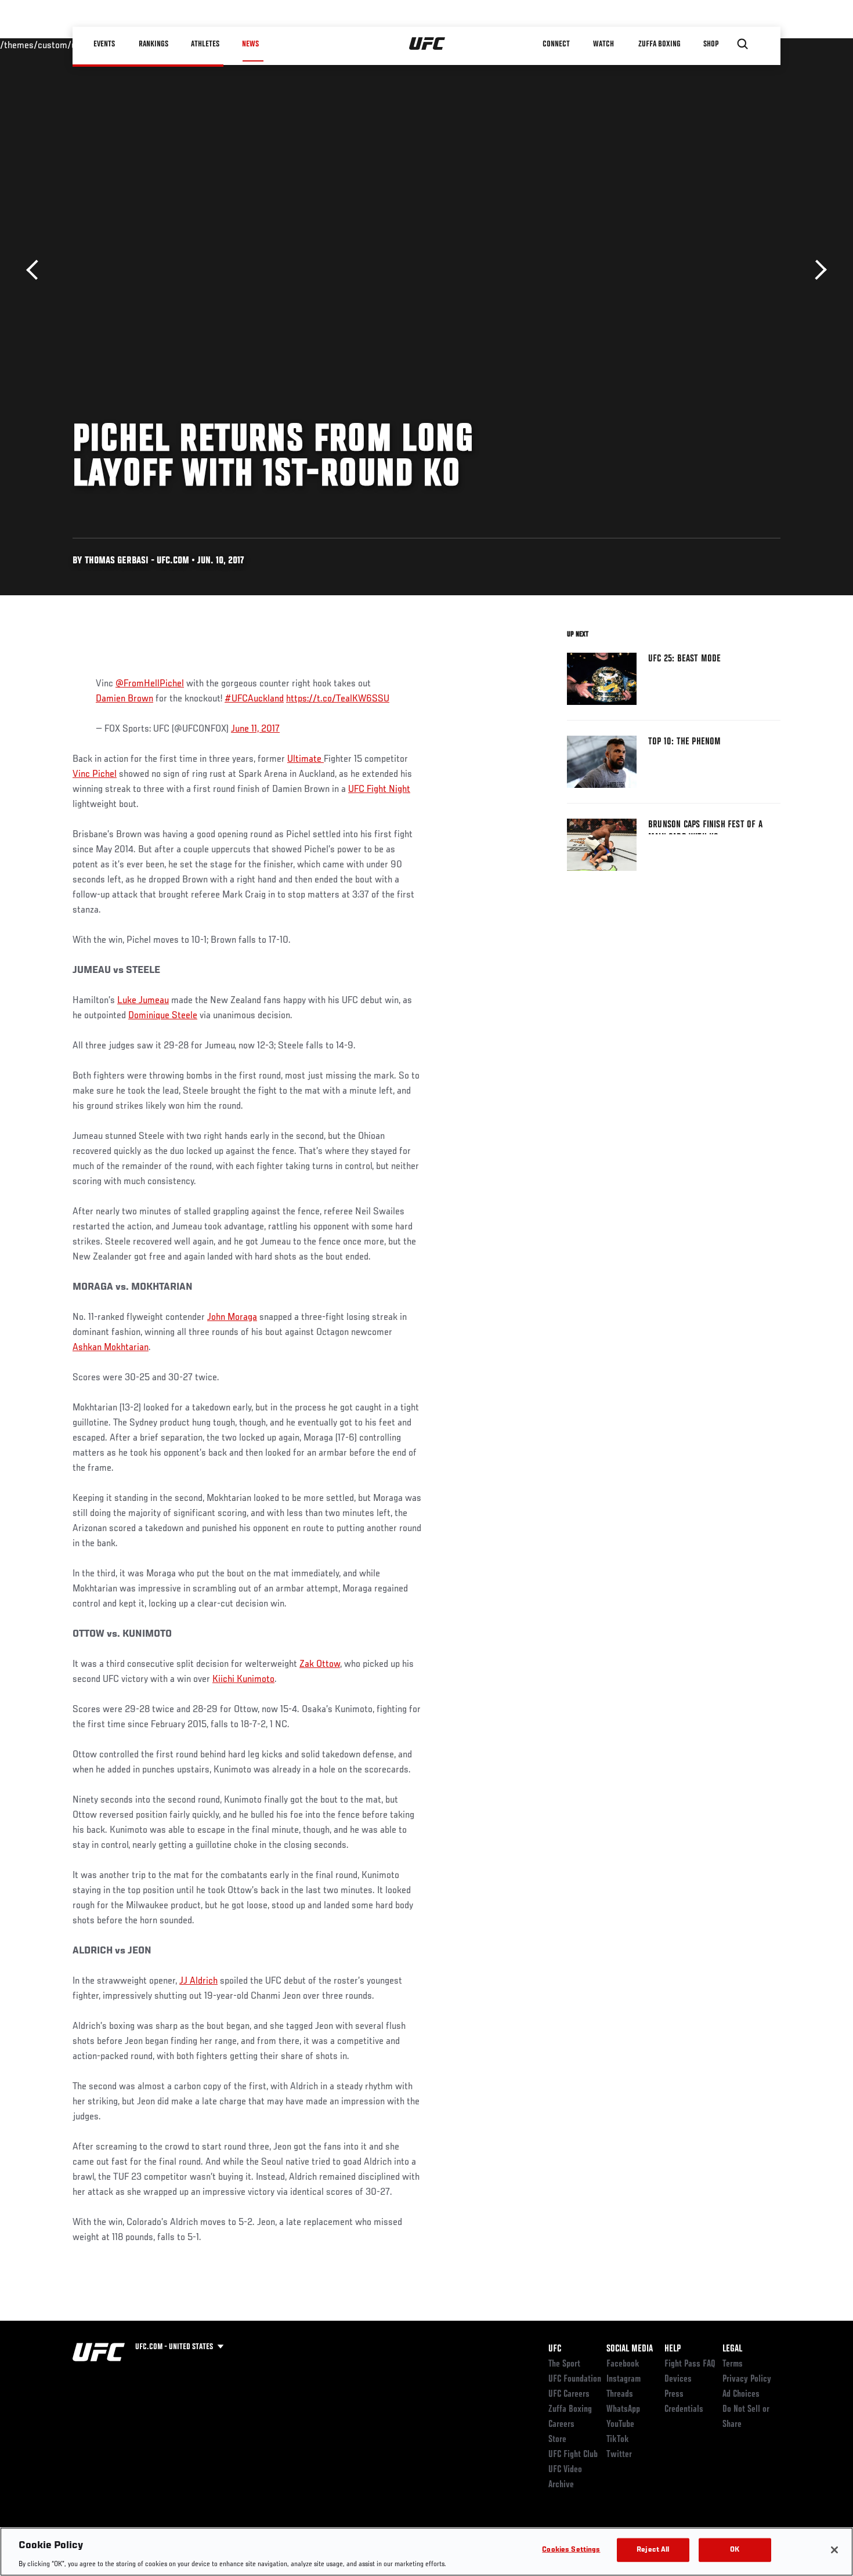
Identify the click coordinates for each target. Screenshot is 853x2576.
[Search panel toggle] (743, 44)
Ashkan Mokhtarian (111, 1348)
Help (673, 2349)
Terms (733, 2364)
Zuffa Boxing (659, 44)
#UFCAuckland (254, 699)
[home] (427, 44)
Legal (732, 2349)
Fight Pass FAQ (690, 2364)
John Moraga (232, 1318)
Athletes (205, 44)
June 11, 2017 (255, 729)
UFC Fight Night (379, 790)
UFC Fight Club (573, 2455)
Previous (36, 270)
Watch (603, 44)
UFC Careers (569, 2394)
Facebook (623, 2364)
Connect (557, 44)
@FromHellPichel (150, 684)
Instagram (624, 2379)
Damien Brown (124, 699)
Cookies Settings (571, 2550)
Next (817, 270)
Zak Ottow (320, 1665)
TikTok (618, 2440)
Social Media (630, 2349)
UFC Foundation (575, 2379)
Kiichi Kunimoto (243, 1680)
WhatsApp (623, 2409)
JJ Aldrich (198, 1981)
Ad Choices (741, 2394)
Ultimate (306, 759)
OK (735, 2550)
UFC (555, 2349)
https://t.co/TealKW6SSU (338, 699)
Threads (620, 2394)
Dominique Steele (163, 1016)
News (250, 44)
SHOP (711, 44)
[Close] (834, 2550)
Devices (678, 2379)
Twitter (619, 2455)
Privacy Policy (747, 2379)
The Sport (564, 2364)
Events (104, 44)
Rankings (153, 44)
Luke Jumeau (143, 1001)
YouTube (620, 2425)
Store (557, 2440)
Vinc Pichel (95, 775)
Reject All (653, 2550)
